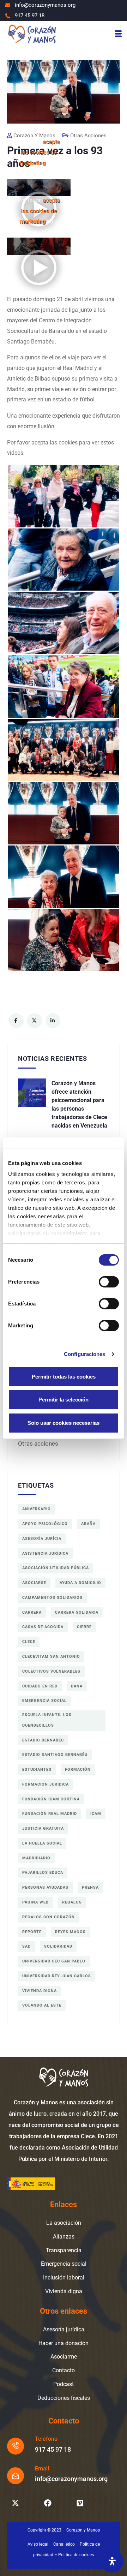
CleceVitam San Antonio (51, 1657)
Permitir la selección (64, 1400)
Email (42, 2469)
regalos (72, 1902)
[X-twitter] (15, 2503)
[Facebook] (48, 2503)
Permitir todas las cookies (64, 1377)
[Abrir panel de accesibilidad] (112, 2561)
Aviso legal (38, 2544)
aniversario (37, 1509)
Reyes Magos (70, 1932)
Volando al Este (42, 2005)
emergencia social (44, 1701)
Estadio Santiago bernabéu (55, 1755)
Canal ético (64, 2544)
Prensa (90, 1887)
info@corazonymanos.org (71, 2479)
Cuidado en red (40, 1686)
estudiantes (37, 1770)
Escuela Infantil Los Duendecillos (47, 1720)
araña (88, 1524)
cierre (84, 1627)
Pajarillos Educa (43, 1873)
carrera (32, 1612)
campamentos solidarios (52, 1598)
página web (35, 1902)
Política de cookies (76, 2555)
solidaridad (58, 1946)
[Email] (16, 2476)
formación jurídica (46, 1784)
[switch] (109, 1282)
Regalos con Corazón (49, 1917)
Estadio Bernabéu (43, 1740)
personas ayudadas (45, 1887)
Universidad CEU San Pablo (54, 1961)
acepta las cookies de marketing (40, 152)
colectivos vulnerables (51, 1671)
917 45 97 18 (53, 2449)
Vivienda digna (40, 1991)
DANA (77, 1686)
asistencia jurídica (45, 1553)
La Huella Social (42, 1843)
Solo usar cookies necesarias (64, 1423)
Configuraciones (85, 1354)
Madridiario (36, 1858)
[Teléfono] (16, 2446)
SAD (26, 1946)
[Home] (32, 34)
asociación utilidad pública (56, 1568)
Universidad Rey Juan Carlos (57, 1976)
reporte (32, 1932)
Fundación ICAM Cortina (51, 1799)
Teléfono (46, 2439)
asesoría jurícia (42, 1539)
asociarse (34, 1583)
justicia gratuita (43, 1828)
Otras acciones (38, 1444)
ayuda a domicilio (80, 1583)
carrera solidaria (77, 1612)
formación (78, 1770)
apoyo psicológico (45, 1524)
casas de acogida (43, 1627)
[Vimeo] (80, 2503)
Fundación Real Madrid (50, 1814)
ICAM (96, 1814)
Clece (29, 1642)
